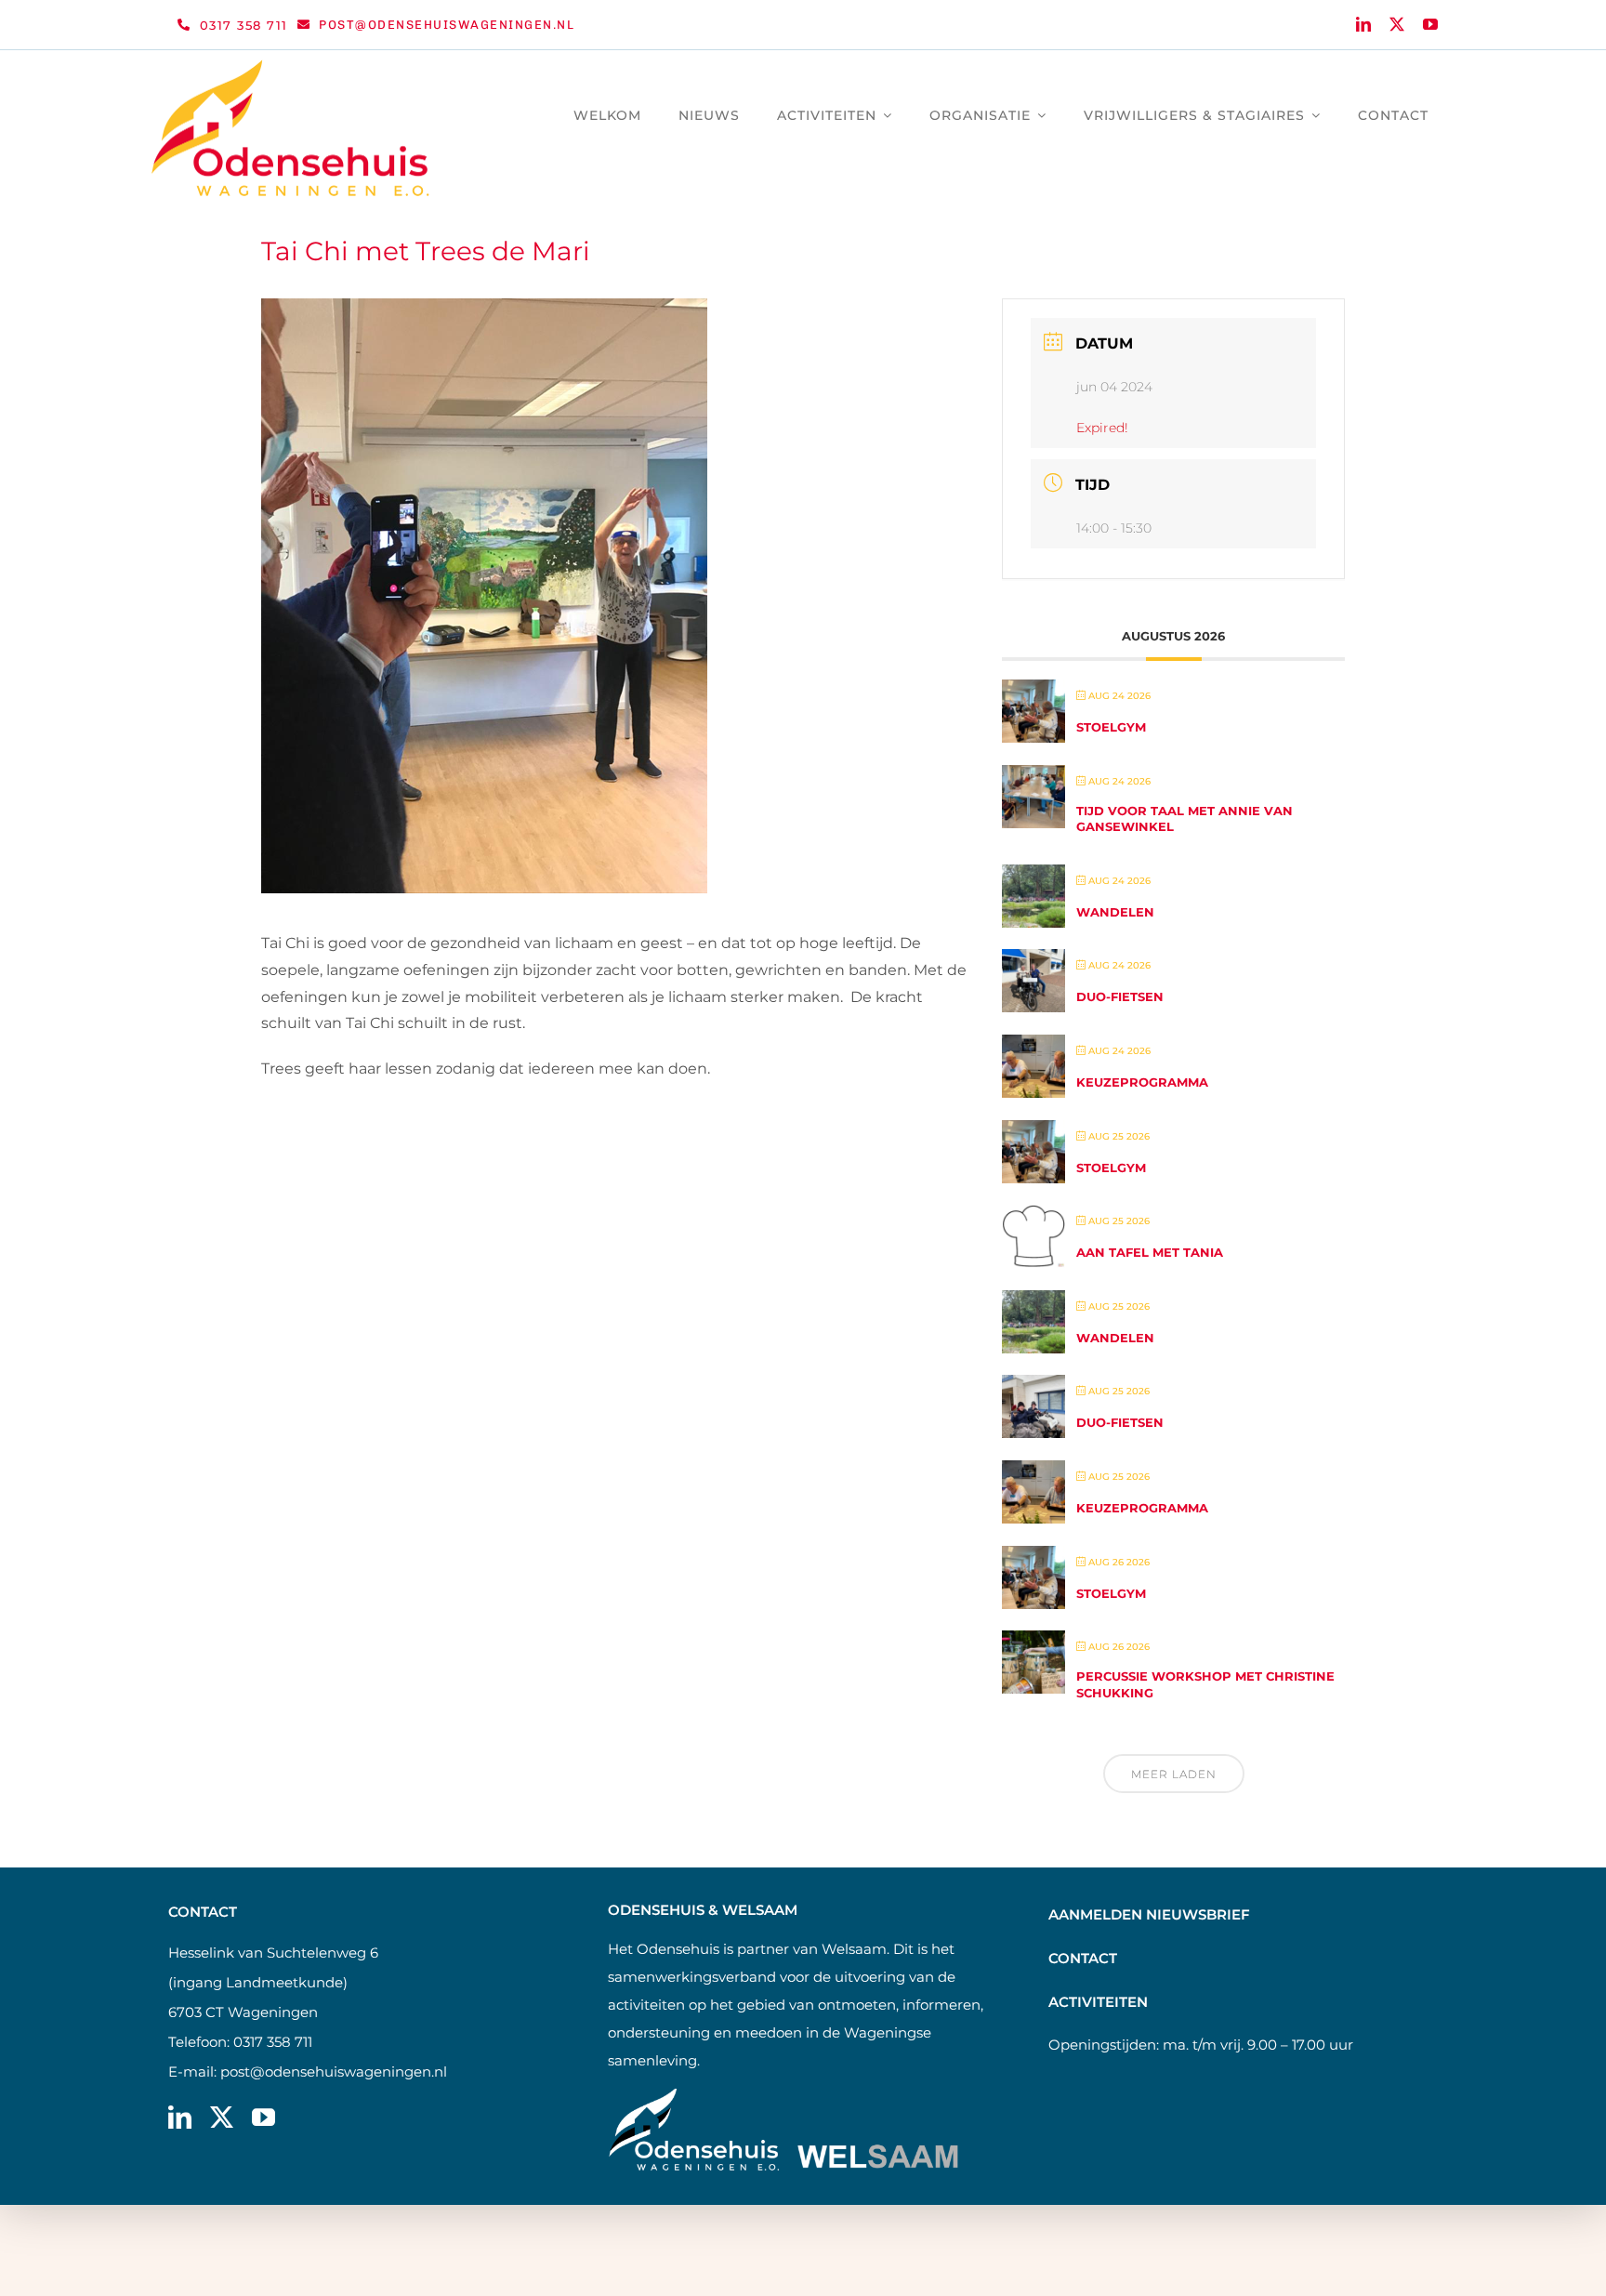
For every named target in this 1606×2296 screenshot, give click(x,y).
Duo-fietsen (1120, 996)
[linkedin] (1363, 24)
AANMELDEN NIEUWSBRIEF (1149, 1914)
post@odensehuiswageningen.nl (334, 2072)
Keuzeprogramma (1142, 1082)
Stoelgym (1111, 727)
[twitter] (1397, 24)
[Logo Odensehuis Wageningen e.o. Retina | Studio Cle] (291, 66)
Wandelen (1115, 912)
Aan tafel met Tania (1150, 1252)
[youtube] (1430, 24)
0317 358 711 (273, 2042)
